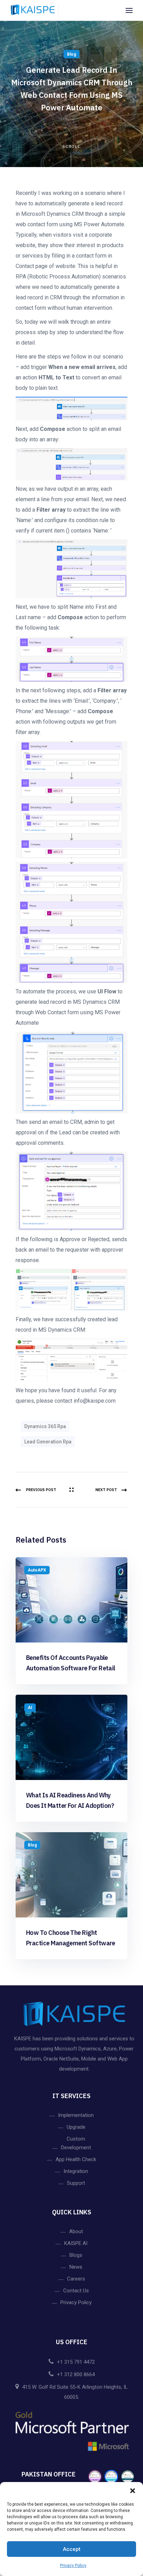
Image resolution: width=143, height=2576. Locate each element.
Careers (76, 2279)
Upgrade (76, 2127)
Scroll (72, 147)
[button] (133, 2491)
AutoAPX (37, 1570)
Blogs (76, 2255)
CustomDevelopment (76, 2143)
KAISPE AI (76, 2243)
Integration (76, 2171)
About (76, 2231)
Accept (72, 2549)
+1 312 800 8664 (76, 2374)
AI (30, 1708)
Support (76, 2183)
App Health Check (76, 2159)
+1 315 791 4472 (76, 2362)
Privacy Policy (73, 2566)
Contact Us (76, 2291)
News (76, 2267)
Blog (71, 54)
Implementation (76, 2115)
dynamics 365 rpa (45, 1426)
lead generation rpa (48, 1442)
